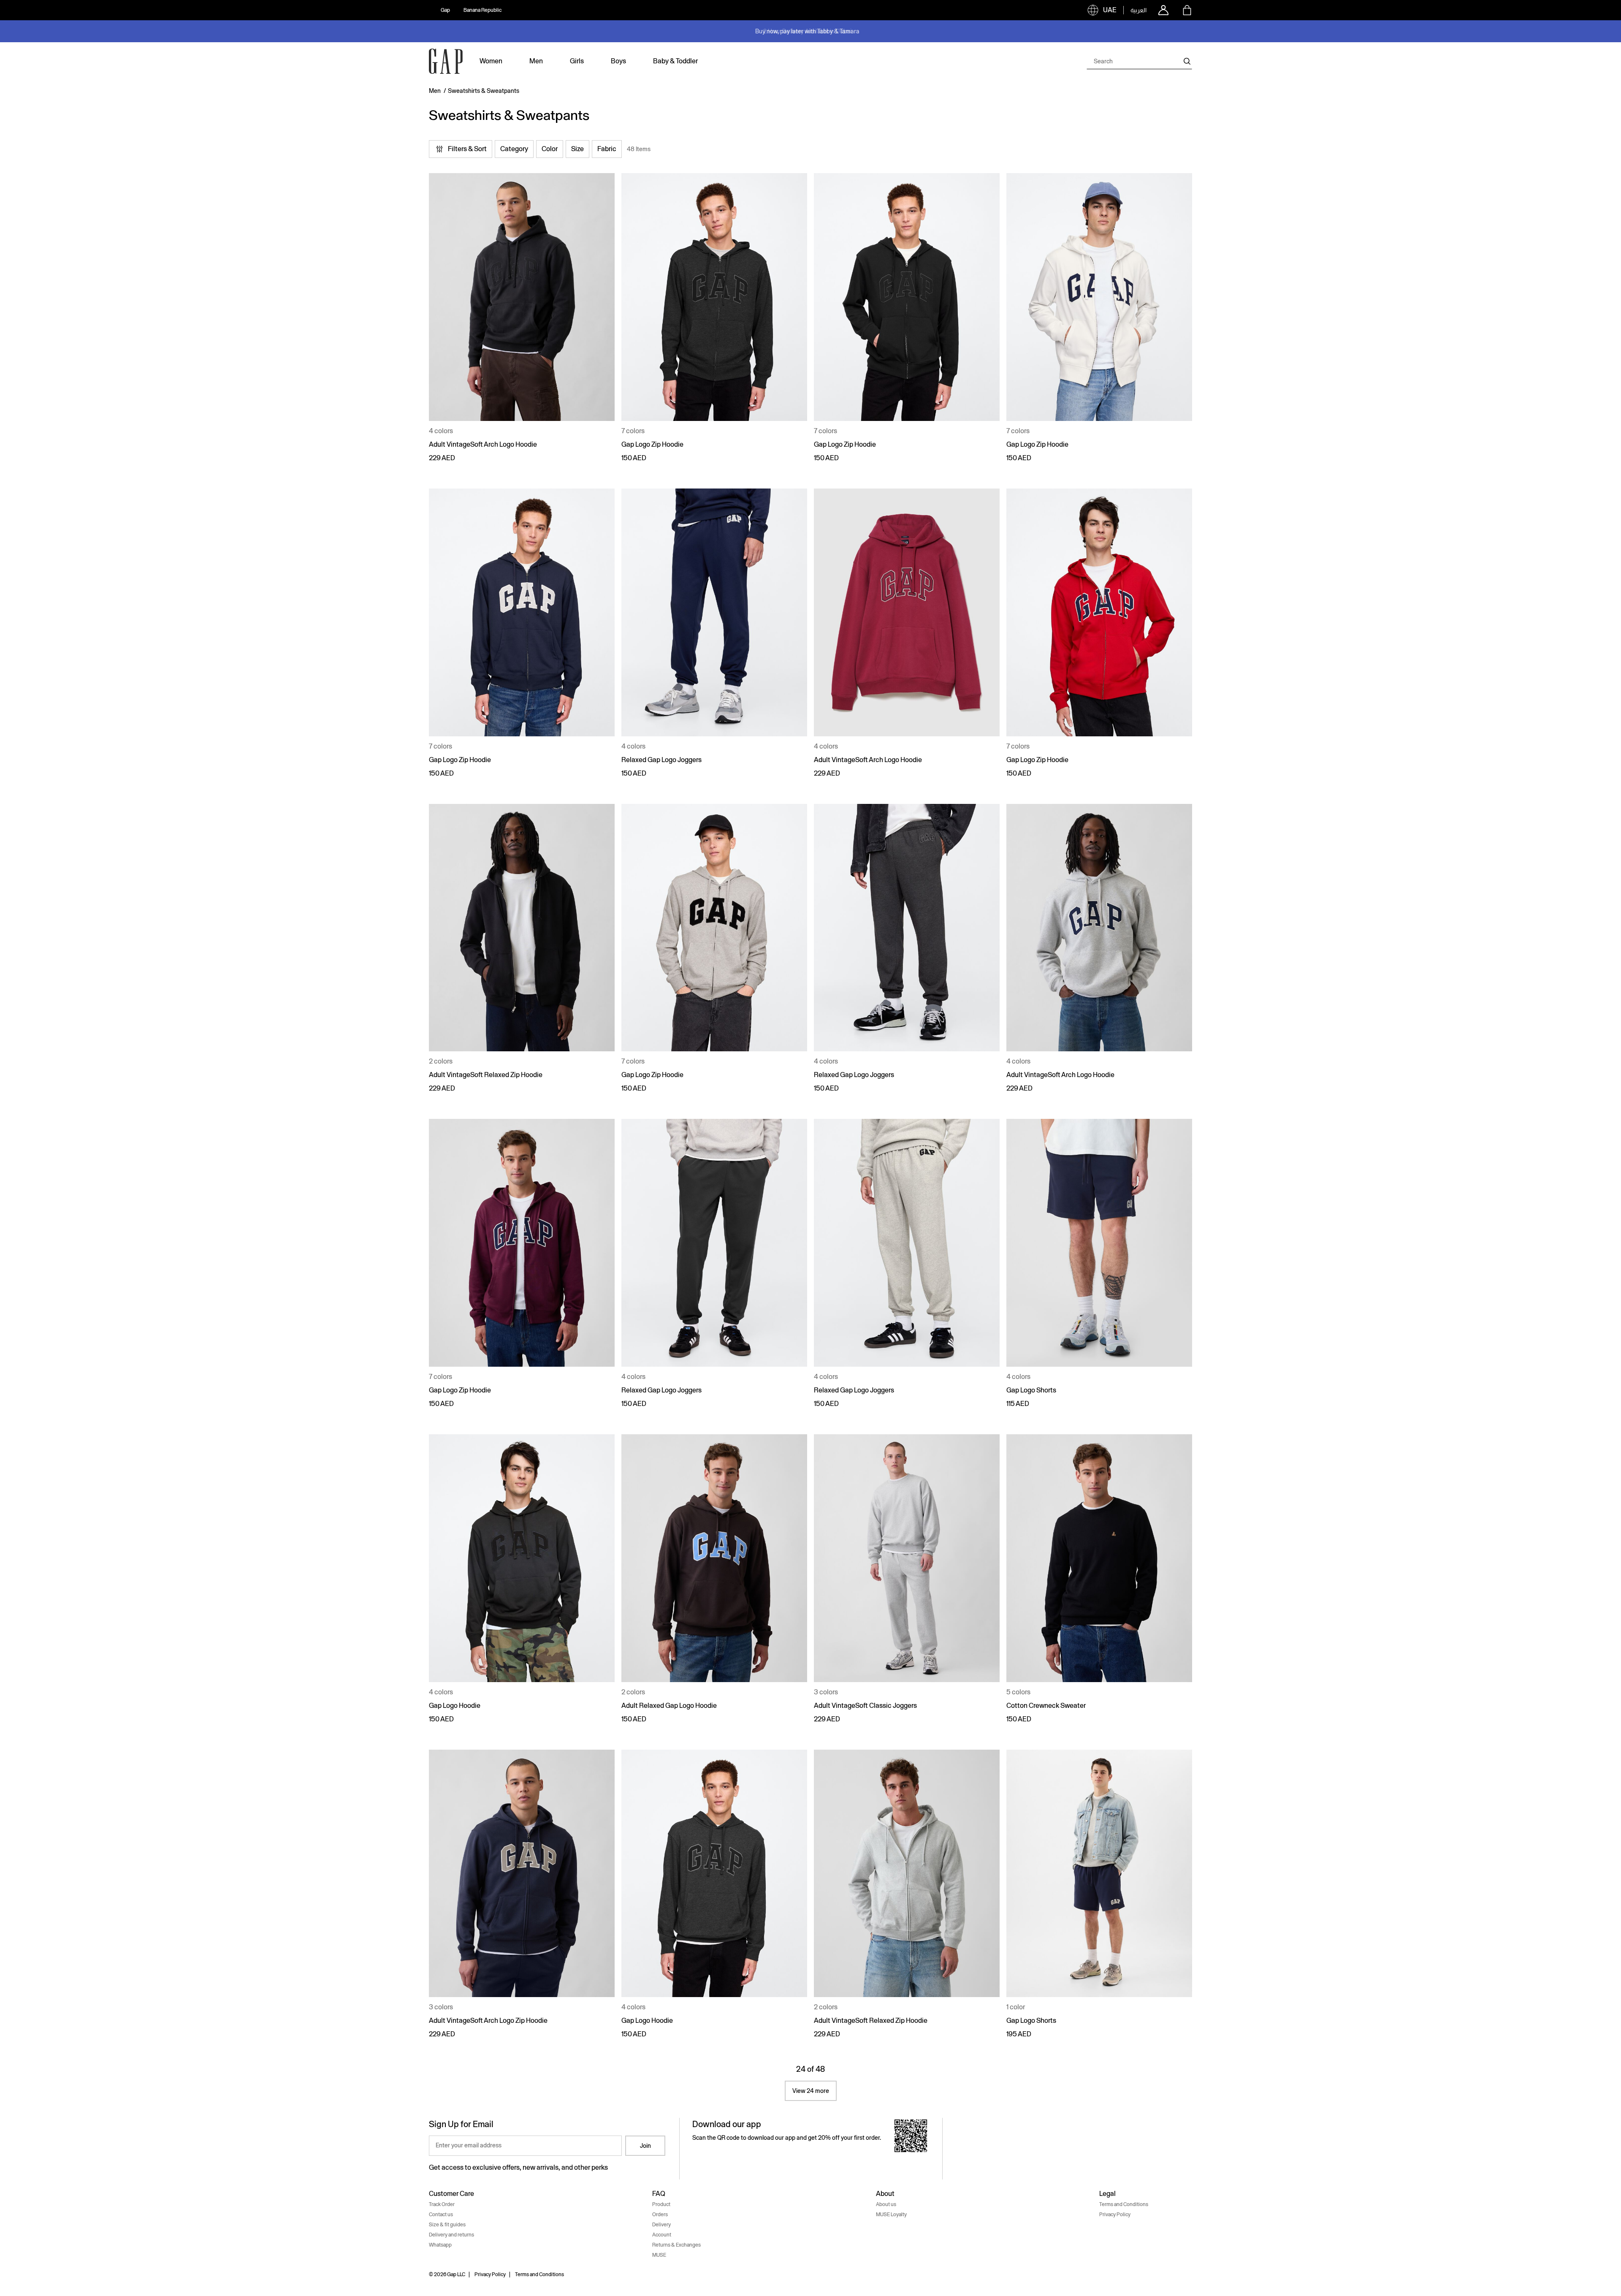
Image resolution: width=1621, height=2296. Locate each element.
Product (661, 2204)
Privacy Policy (1115, 2215)
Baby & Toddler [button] (675, 61)
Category (514, 149)
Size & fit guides (447, 2225)
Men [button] (536, 61)
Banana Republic (483, 10)
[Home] (446, 61)
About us (886, 2204)
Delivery (661, 2225)
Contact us (441, 2215)
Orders (660, 2215)
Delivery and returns (451, 2235)
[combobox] (1139, 61)
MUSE (659, 2255)
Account (662, 2235)
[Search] (1187, 61)
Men (435, 91)
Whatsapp (440, 2245)
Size (577, 149)
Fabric (607, 149)
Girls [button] (577, 61)
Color (550, 149)
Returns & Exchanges (676, 2245)
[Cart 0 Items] (1187, 10)
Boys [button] (618, 61)
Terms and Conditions (1124, 2204)
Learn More (851, 31)
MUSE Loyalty (891, 2215)
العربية (1138, 10)
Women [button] (491, 61)
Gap (445, 10)
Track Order (442, 2204)
